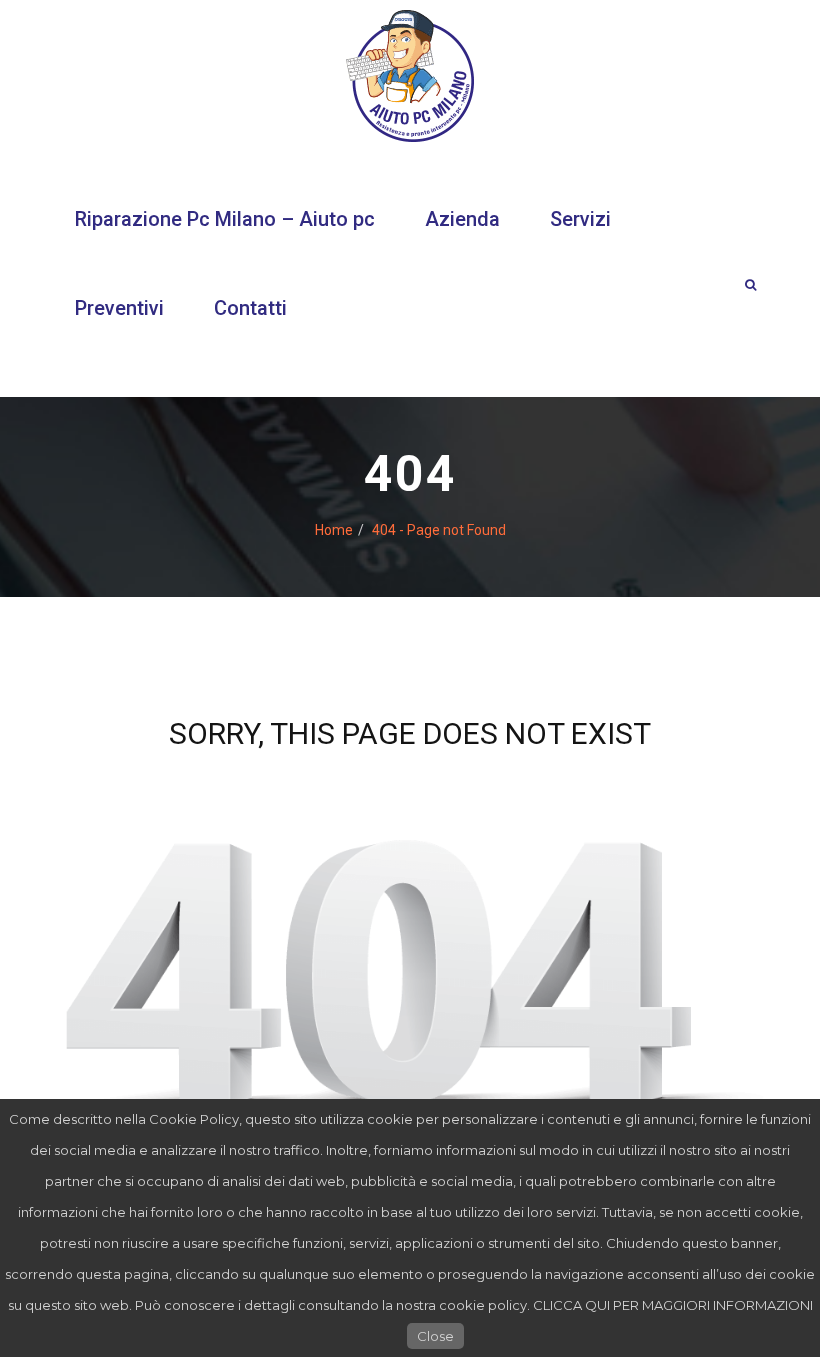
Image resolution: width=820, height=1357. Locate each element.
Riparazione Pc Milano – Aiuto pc (225, 219)
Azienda (462, 219)
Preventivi (119, 308)
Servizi (580, 219)
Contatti (250, 308)
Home (334, 530)
